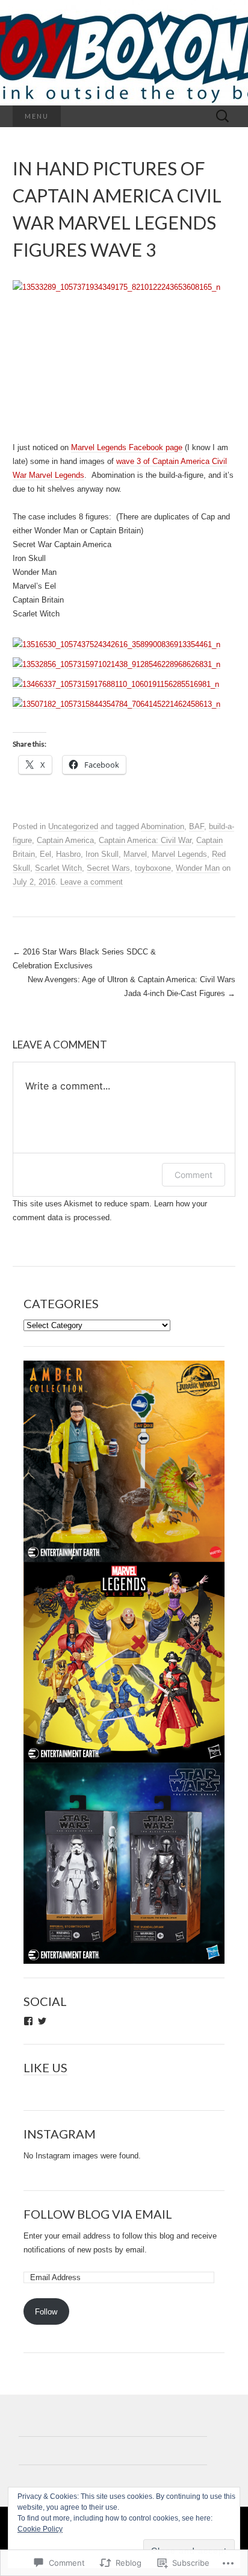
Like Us (45, 2067)
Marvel (135, 854)
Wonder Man (198, 868)
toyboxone (153, 868)
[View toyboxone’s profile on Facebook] (28, 2021)
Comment (194, 1175)
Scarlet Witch (58, 868)
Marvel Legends (179, 854)
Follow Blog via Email (98, 2214)
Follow (46, 2312)
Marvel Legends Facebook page (127, 447)
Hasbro (68, 854)
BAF (197, 826)
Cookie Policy (40, 2529)
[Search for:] (223, 117)
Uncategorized (73, 826)
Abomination (163, 826)
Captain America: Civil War (145, 840)
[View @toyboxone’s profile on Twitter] (42, 2021)
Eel (45, 854)
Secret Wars (108, 868)
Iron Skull (102, 854)
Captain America (65, 840)
